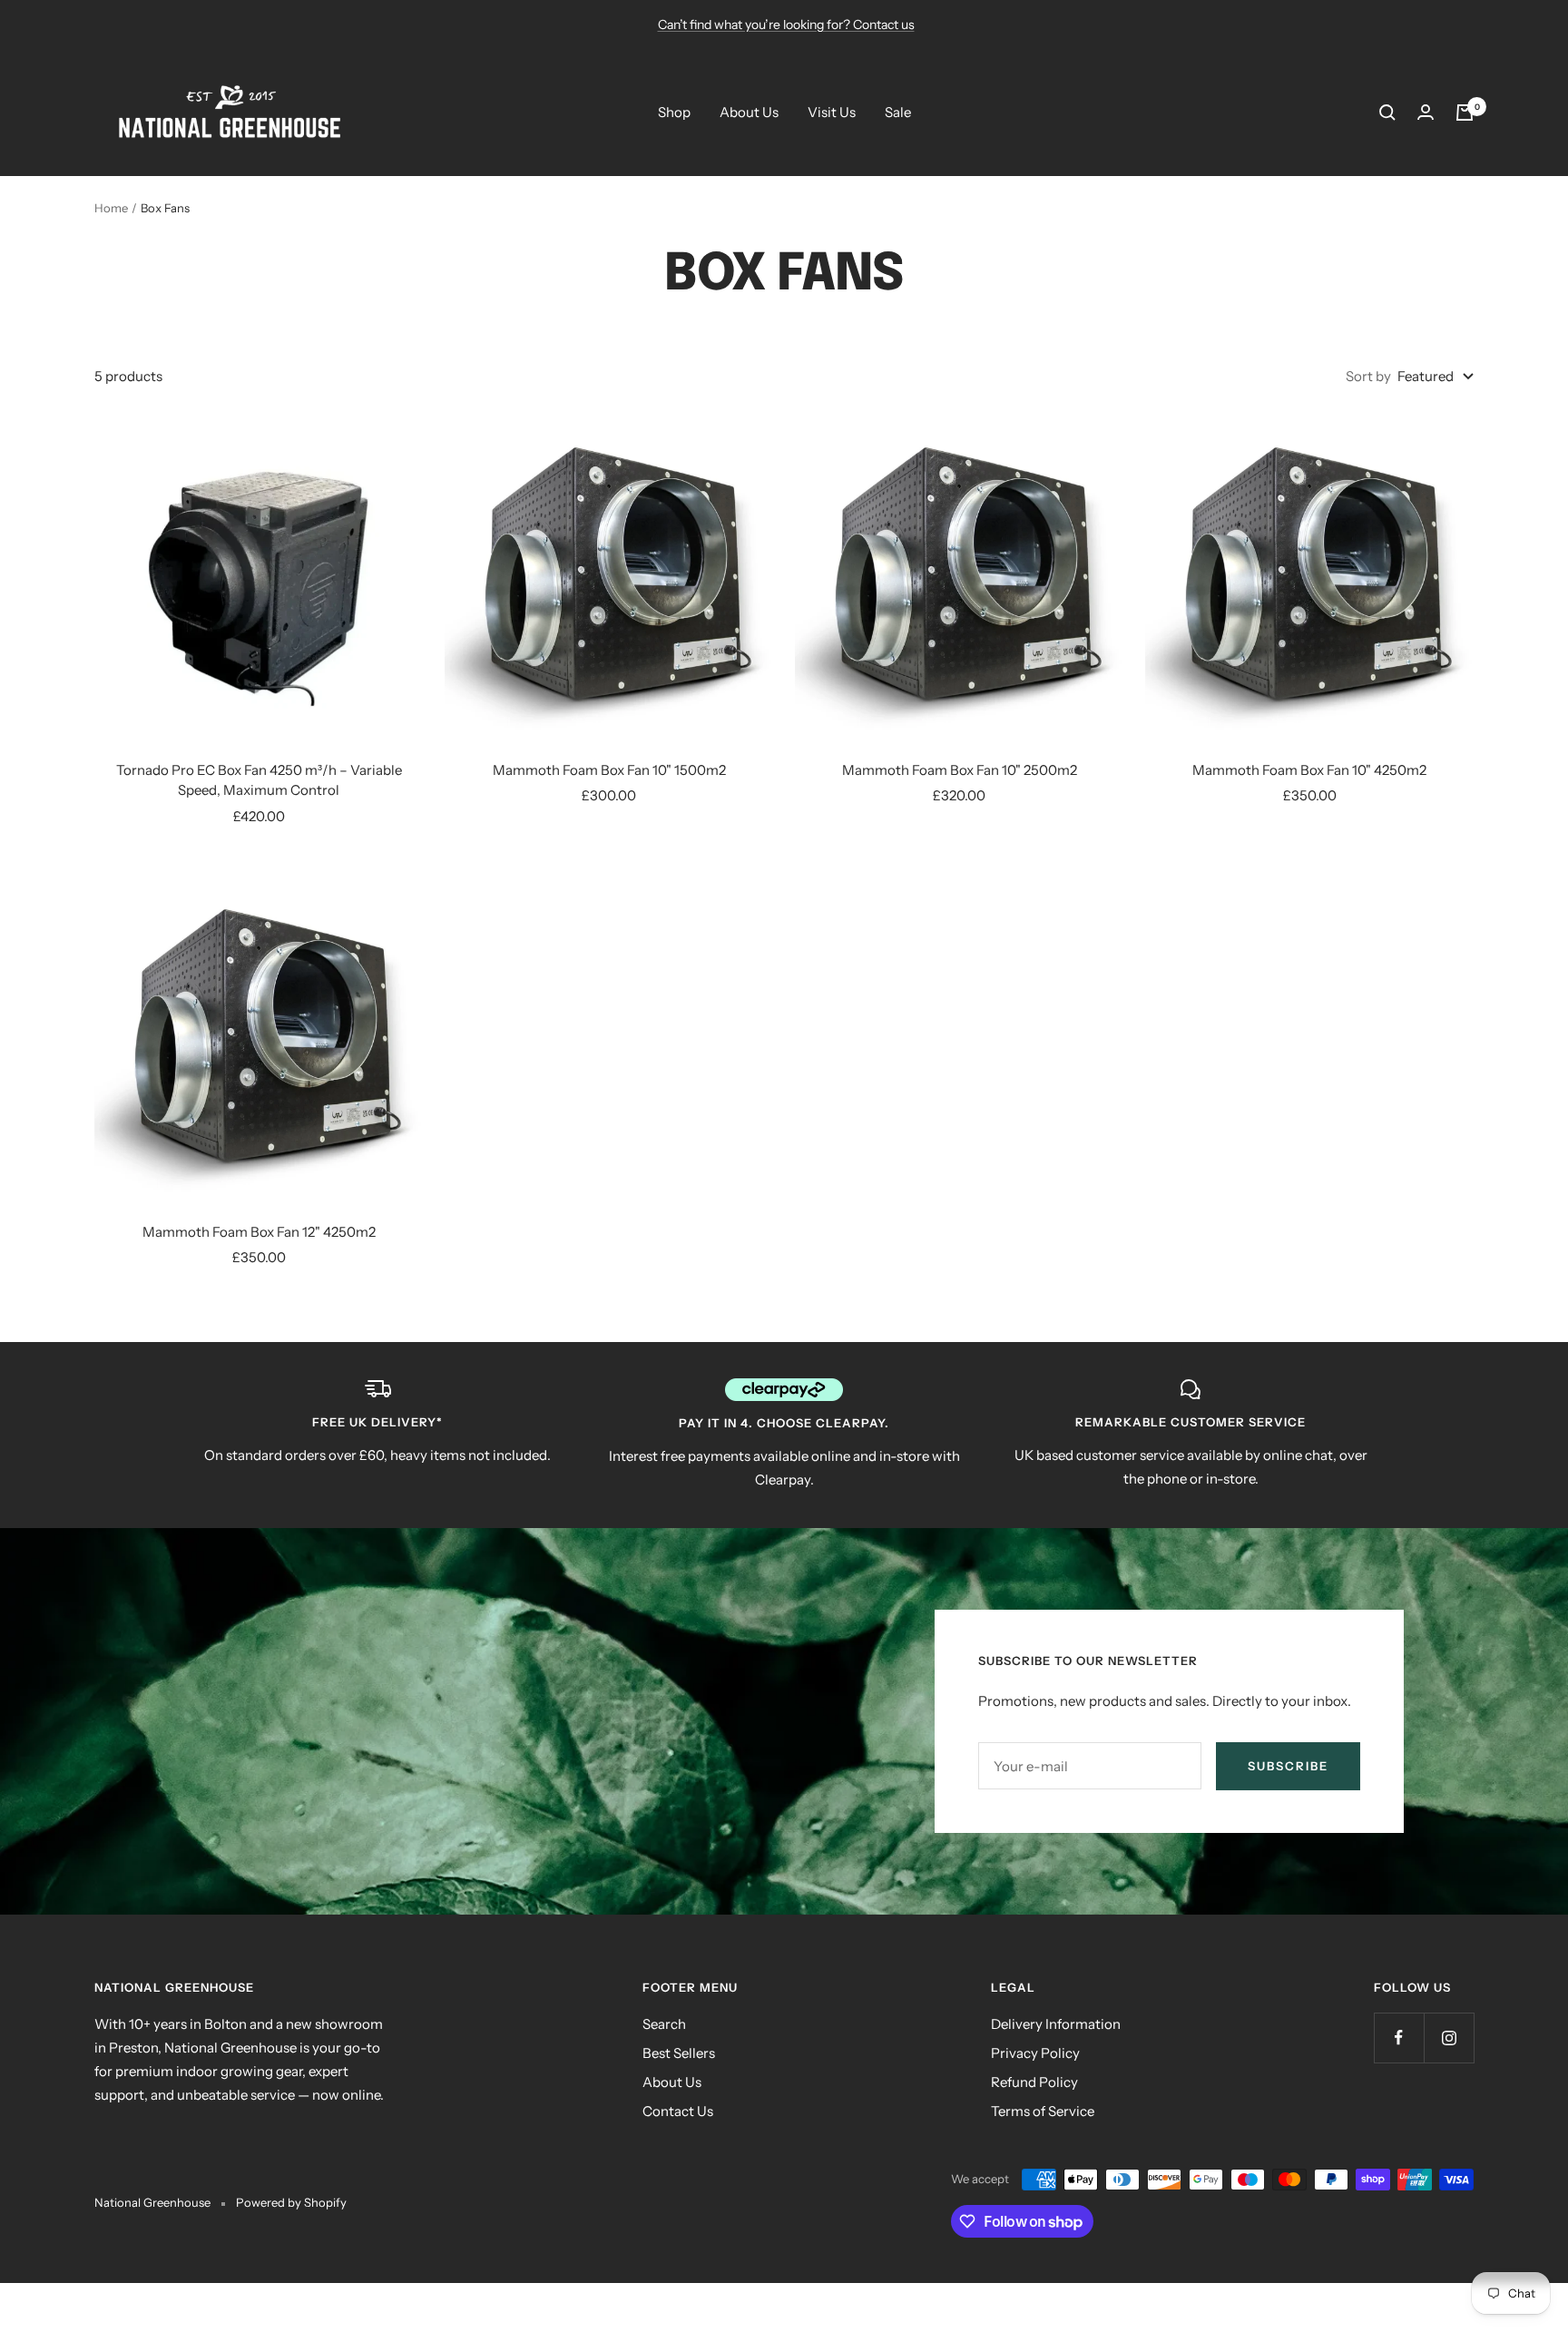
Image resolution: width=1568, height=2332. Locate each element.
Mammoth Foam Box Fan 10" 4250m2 (1309, 770)
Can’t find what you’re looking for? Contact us (786, 24)
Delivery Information (1056, 2024)
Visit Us (832, 112)
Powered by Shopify (291, 2202)
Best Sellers (679, 2053)
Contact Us (678, 2111)
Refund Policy (1034, 2082)
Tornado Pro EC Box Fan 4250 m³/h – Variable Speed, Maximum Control (259, 780)
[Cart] (1465, 113)
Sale (898, 112)
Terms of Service (1043, 2111)
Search (664, 2024)
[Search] (1387, 113)
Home (111, 208)
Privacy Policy (1035, 2053)
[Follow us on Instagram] (1449, 2038)
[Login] (1426, 112)
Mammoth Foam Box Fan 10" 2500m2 (960, 770)
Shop (674, 112)
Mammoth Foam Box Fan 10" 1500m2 (609, 770)
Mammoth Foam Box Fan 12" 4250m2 (259, 1232)
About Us (749, 112)
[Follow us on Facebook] (1399, 2038)
